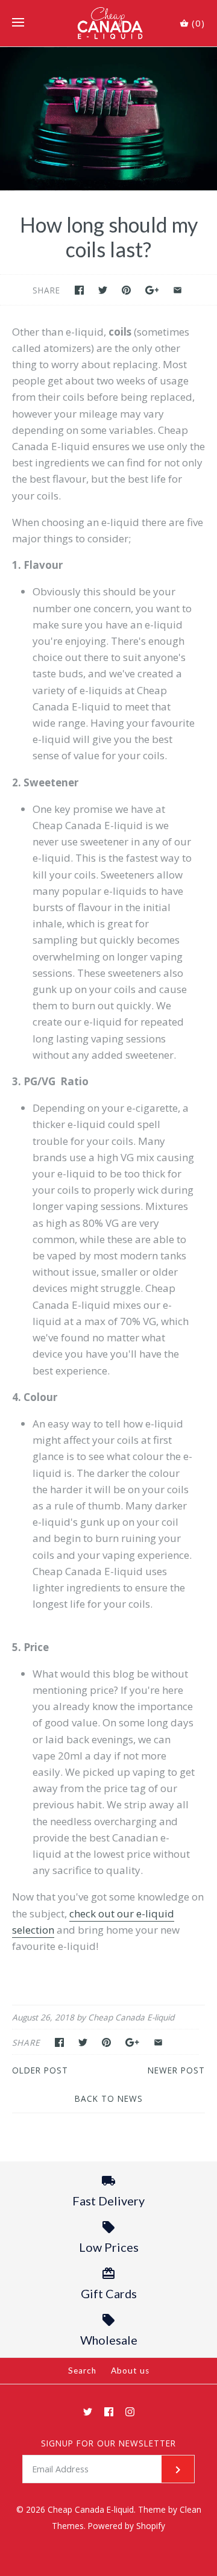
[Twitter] (88, 2412)
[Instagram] (130, 2412)
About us (130, 2371)
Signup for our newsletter (108, 2443)
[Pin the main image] (126, 290)
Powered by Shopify (127, 2526)
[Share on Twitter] (103, 290)
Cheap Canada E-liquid (91, 2509)
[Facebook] (109, 2412)
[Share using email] (178, 290)
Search (82, 2371)
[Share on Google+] (152, 290)
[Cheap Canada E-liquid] (109, 23)
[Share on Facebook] (79, 290)
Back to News (109, 2098)
